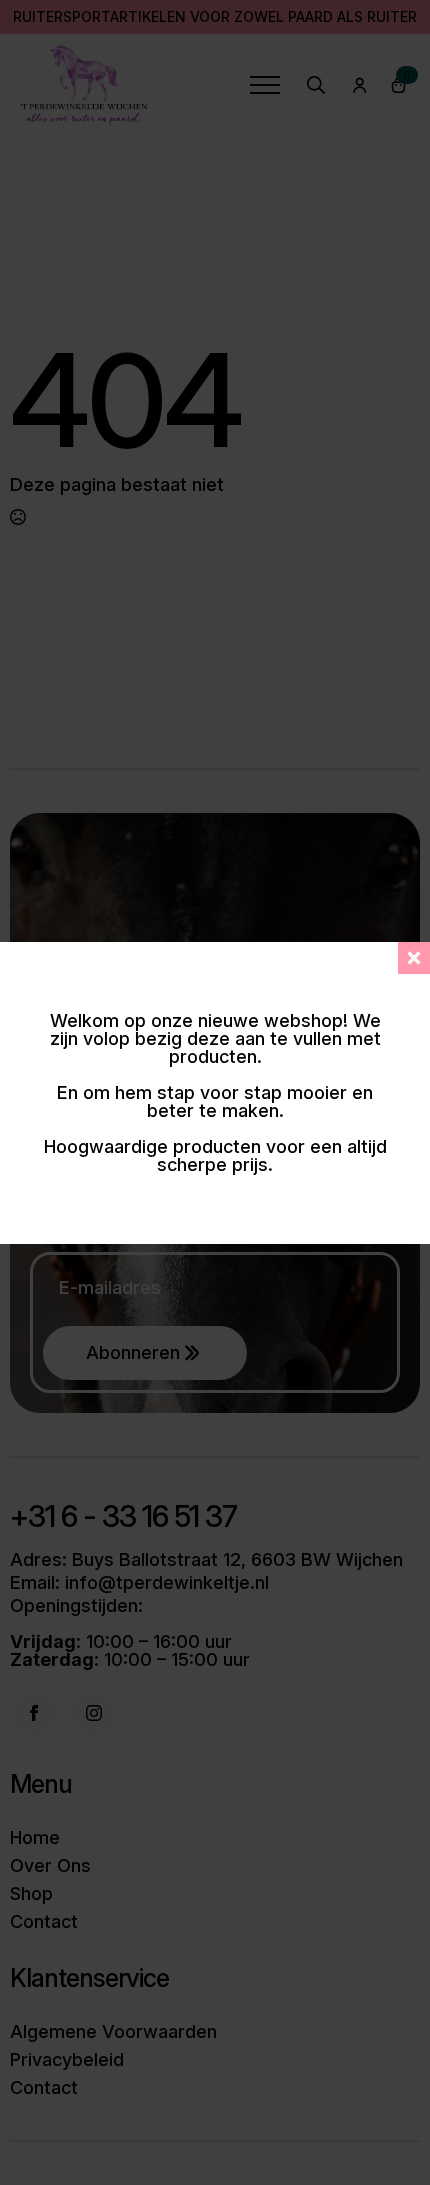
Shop (31, 1894)
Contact (44, 1922)
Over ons (50, 1866)
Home (35, 1838)
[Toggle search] (316, 85)
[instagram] (94, 1713)
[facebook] (34, 1713)
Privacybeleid (67, 2060)
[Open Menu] (265, 85)
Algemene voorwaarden (113, 2032)
